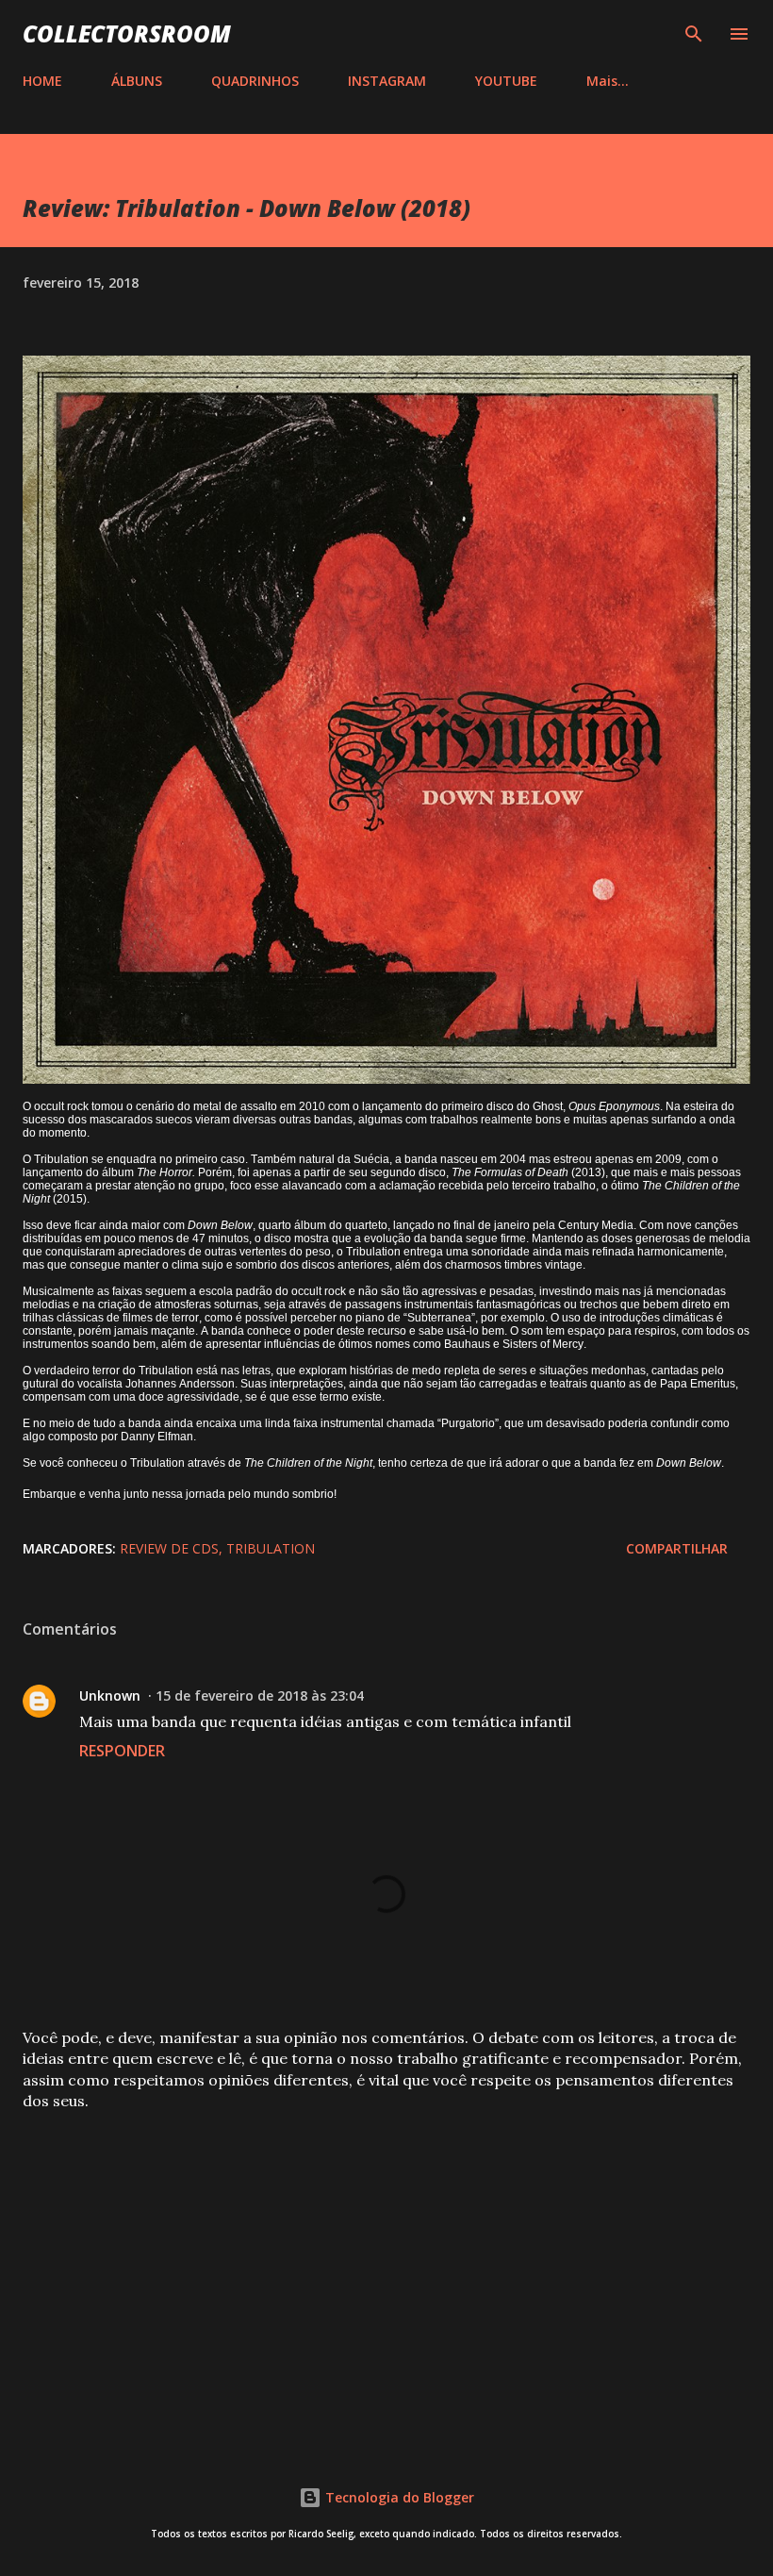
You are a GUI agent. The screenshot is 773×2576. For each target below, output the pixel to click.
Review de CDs (169, 1548)
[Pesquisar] (694, 34)
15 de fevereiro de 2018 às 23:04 (260, 1695)
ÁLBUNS (137, 81)
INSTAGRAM (387, 81)
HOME (42, 81)
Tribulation (271, 1548)
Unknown (110, 1695)
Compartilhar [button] (677, 1548)
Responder (122, 1751)
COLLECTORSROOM (127, 33)
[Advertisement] (386, 2273)
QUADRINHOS (255, 81)
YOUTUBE (506, 81)
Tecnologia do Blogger (398, 2497)
